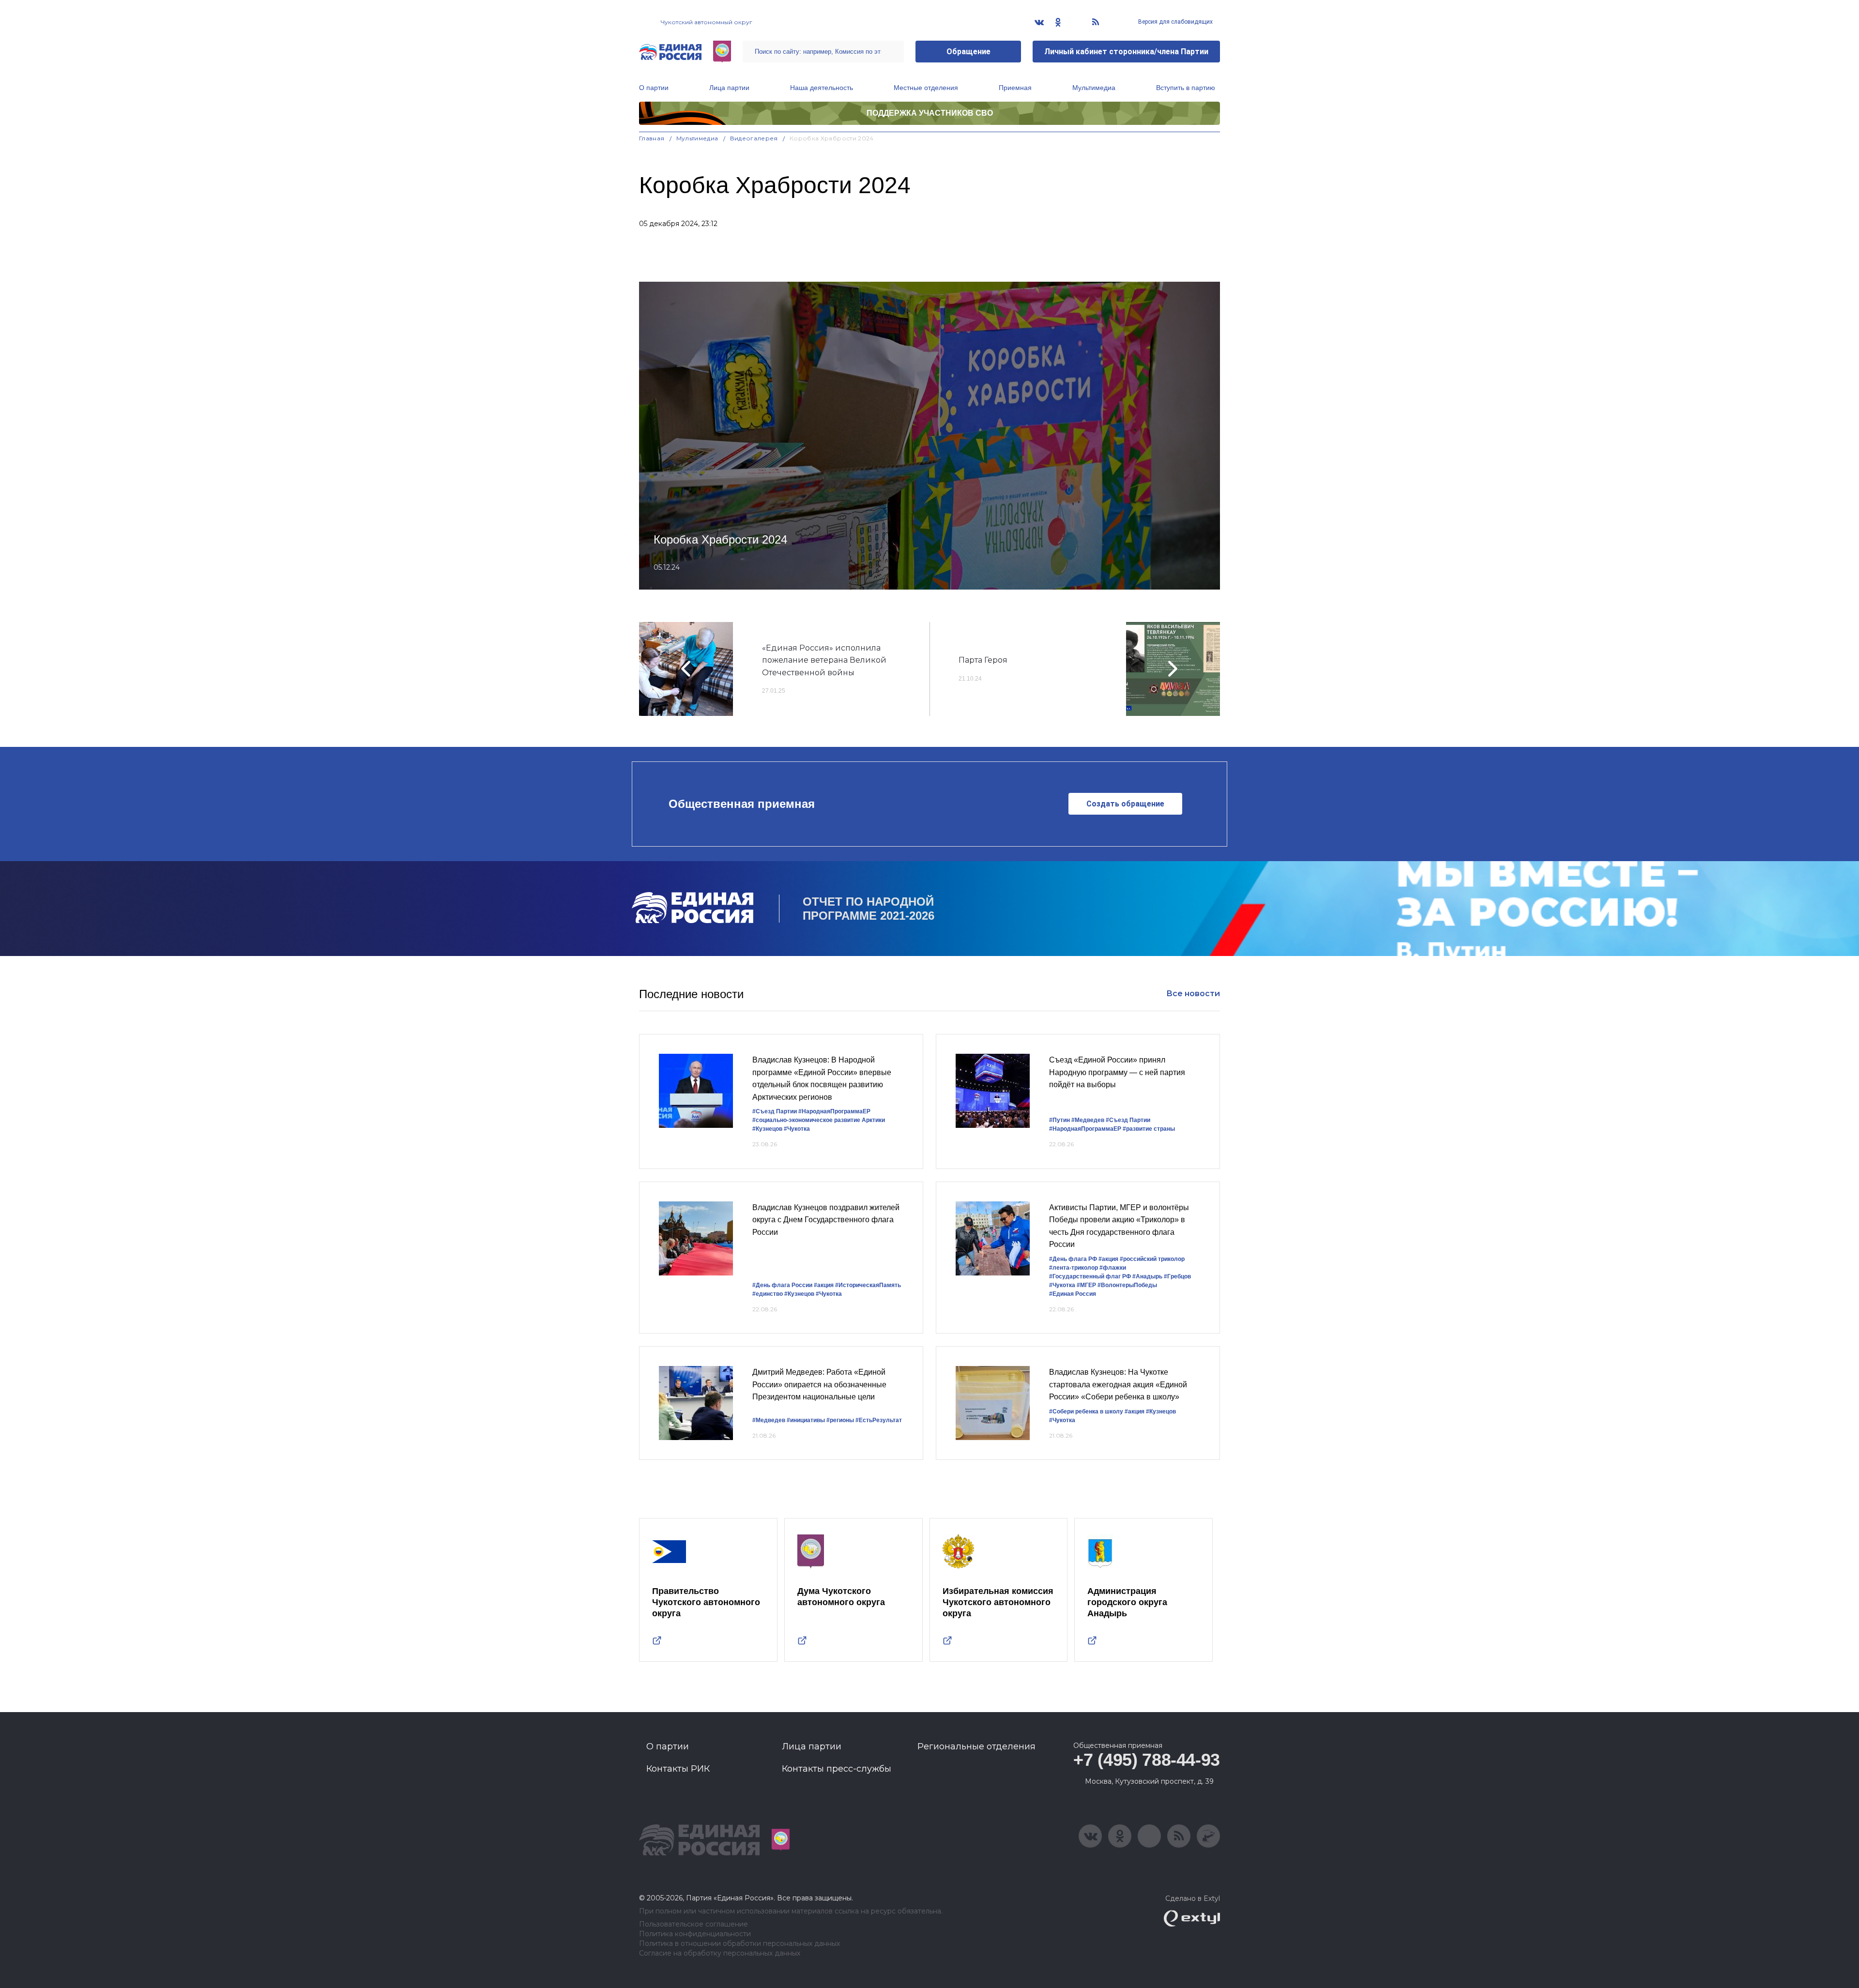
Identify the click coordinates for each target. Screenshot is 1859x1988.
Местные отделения (926, 88)
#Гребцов (1177, 1276)
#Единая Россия (1073, 1294)
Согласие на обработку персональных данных (720, 1953)
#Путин (1059, 1120)
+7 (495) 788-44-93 (1147, 1760)
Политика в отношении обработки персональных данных (739, 1944)
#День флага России (782, 1285)
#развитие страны (1149, 1129)
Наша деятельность (822, 88)
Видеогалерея (754, 138)
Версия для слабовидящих (1175, 22)
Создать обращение (1125, 804)
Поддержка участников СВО (930, 113)
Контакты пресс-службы (837, 1769)
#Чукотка (797, 1129)
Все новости (1193, 994)
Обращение (968, 52)
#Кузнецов (767, 1129)
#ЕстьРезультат (879, 1420)
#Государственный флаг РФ (1090, 1276)
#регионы (840, 1420)
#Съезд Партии (775, 1111)
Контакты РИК (678, 1769)
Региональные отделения (976, 1746)
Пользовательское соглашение (693, 1924)
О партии (654, 88)
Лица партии (729, 88)
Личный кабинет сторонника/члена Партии (1126, 52)
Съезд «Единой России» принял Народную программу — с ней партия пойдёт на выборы (1117, 1072)
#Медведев (1088, 1120)
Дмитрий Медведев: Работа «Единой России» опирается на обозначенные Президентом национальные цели (819, 1384)
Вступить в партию (1186, 88)
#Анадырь (1147, 1276)
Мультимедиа (1094, 88)
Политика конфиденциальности (695, 1934)
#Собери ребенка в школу (1086, 1411)
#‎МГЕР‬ (1086, 1285)
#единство (768, 1294)
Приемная (1015, 88)
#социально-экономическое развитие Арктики (819, 1120)
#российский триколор (1152, 1259)
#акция (824, 1285)
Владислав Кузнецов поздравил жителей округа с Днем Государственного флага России (826, 1220)
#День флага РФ (1073, 1259)
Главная (652, 138)
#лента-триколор (1074, 1268)
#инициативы (806, 1420)
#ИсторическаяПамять (868, 1285)
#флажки (1113, 1268)
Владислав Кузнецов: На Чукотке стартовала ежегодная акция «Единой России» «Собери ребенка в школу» (1118, 1384)
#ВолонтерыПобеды (1127, 1285)
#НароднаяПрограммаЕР (834, 1111)
